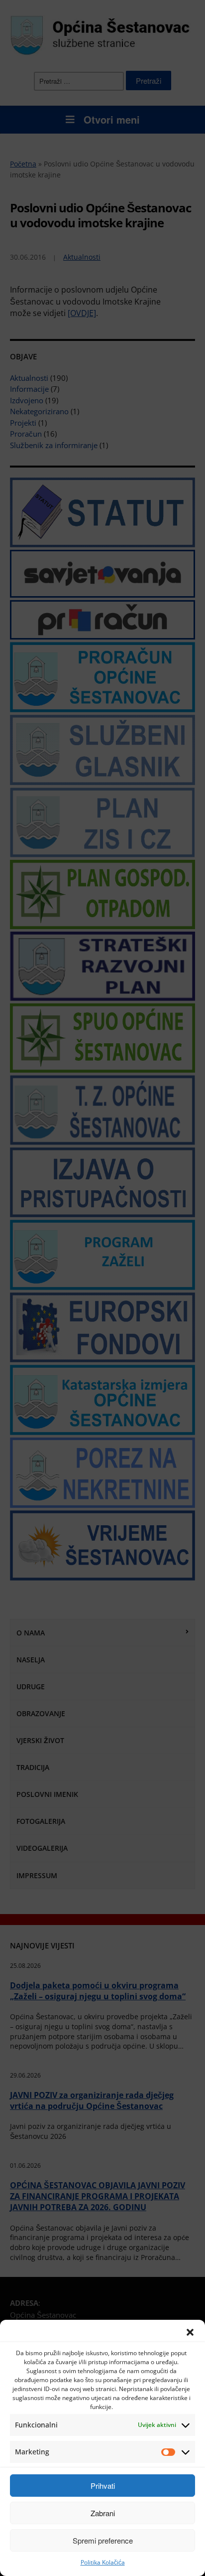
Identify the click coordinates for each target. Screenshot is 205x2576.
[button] (190, 2332)
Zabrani (103, 2513)
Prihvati (103, 2486)
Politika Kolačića (103, 2562)
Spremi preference (103, 2540)
